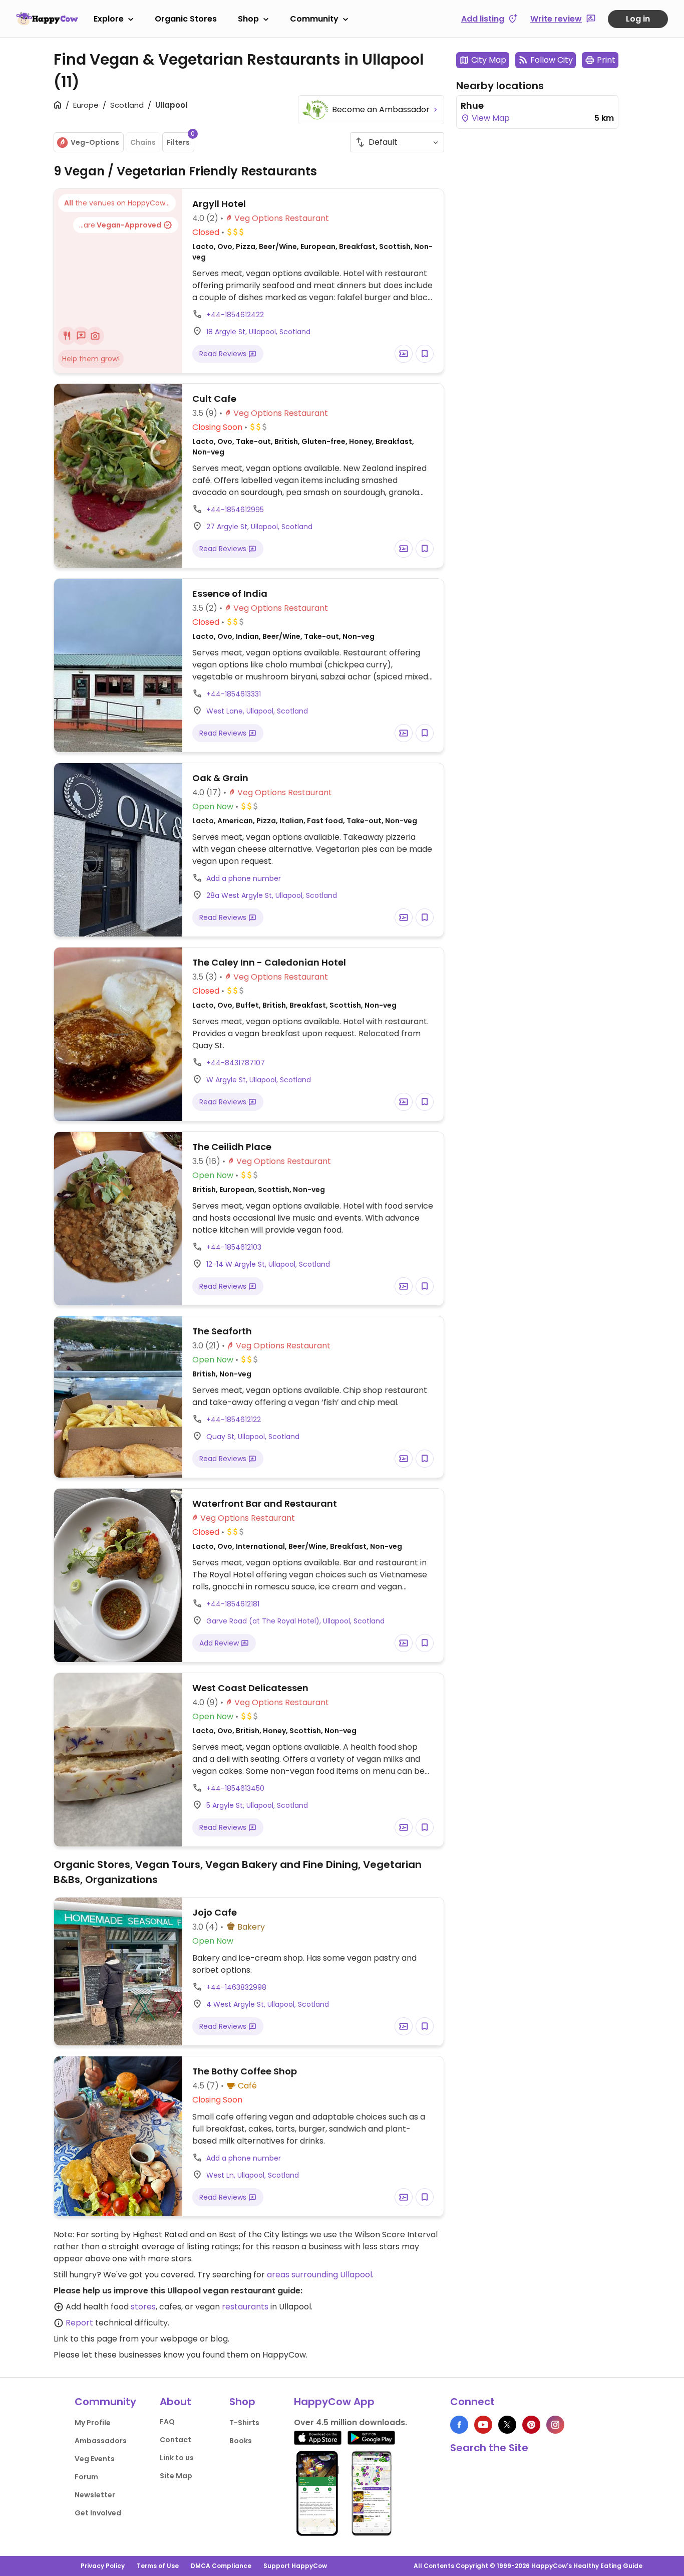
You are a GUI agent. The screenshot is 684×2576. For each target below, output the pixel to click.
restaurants (245, 2307)
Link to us (177, 2458)
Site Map (176, 2476)
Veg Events (95, 2459)
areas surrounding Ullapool (319, 2275)
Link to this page (85, 2339)
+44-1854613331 (234, 694)
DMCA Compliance (221, 2566)
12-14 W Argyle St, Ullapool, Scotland (268, 1264)
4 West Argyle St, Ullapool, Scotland (268, 2004)
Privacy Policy (103, 2566)
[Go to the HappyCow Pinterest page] (531, 2425)
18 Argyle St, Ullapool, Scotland (258, 332)
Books (241, 2441)
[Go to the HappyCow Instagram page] (555, 2425)
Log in (638, 19)
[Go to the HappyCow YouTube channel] (483, 2425)
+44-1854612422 (235, 315)
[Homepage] (47, 19)
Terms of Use (158, 2566)
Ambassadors (101, 2441)
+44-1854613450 (235, 1788)
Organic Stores (186, 19)
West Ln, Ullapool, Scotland (253, 2175)
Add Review (220, 1643)
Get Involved (98, 2513)
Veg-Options (95, 142)
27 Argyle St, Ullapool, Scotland (259, 527)
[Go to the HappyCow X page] (507, 2425)
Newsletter (95, 2495)
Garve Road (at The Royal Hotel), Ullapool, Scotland (295, 1621)
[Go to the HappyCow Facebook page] (459, 2425)
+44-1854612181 (233, 1604)
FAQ (167, 2422)
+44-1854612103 (234, 1247)
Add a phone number (244, 878)
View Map (490, 118)
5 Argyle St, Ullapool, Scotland (257, 1805)
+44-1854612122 (234, 1420)
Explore (109, 19)
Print (606, 60)
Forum (86, 2477)
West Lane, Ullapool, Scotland (257, 711)
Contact (176, 2440)
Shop (248, 19)
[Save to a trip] (404, 354)
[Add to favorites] (425, 354)
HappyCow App (334, 2402)
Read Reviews (224, 354)
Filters (181, 140)
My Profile (93, 2423)
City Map (489, 60)
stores (143, 2307)
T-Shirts (244, 2423)
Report (79, 2323)
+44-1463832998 (236, 1987)
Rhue (472, 105)
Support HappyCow (295, 2566)
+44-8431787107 (236, 1063)
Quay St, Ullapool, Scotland (253, 1437)
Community (314, 19)
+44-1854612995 (235, 510)
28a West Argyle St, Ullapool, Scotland (272, 895)
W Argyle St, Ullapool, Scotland (259, 1080)
